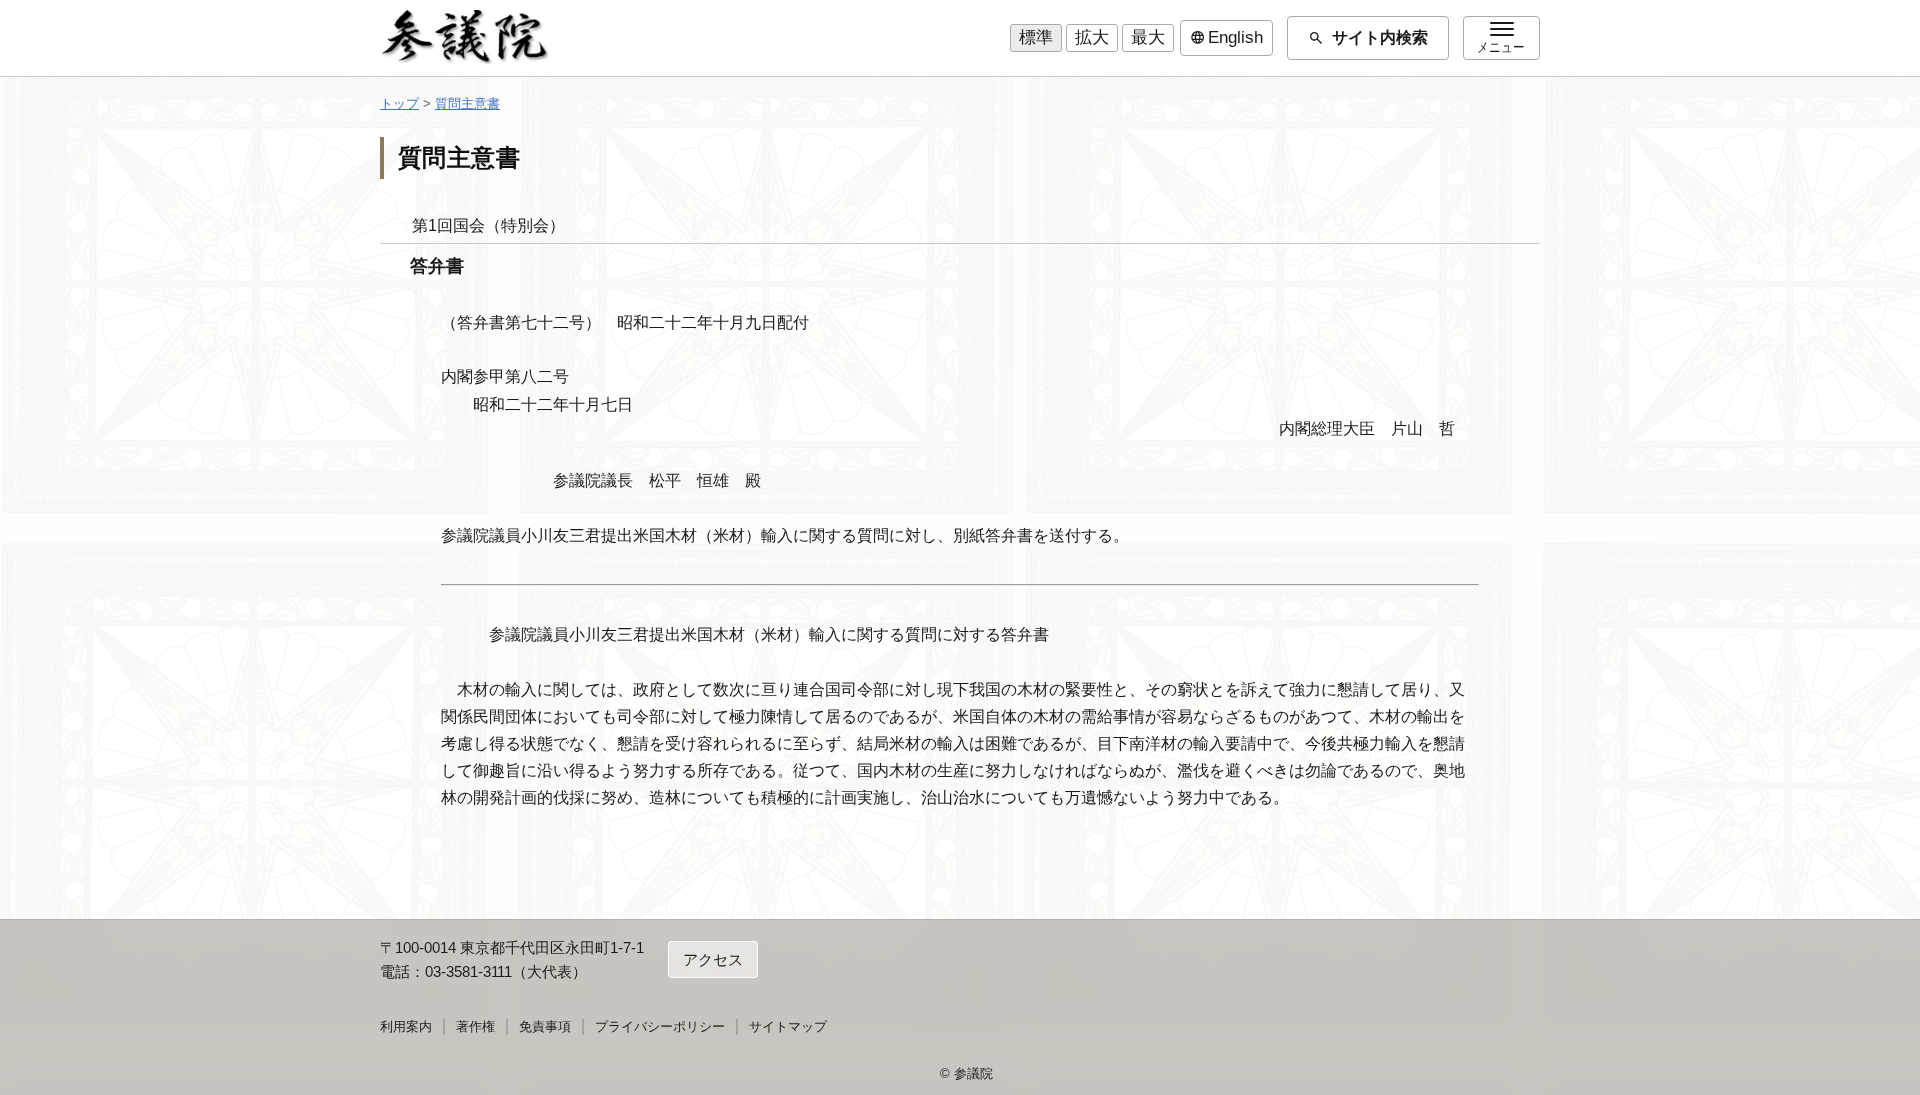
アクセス (713, 959)
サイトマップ (788, 1026)
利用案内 (406, 1026)
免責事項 (545, 1026)
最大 (1148, 37)
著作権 (475, 1026)
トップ (399, 103)
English (1226, 38)
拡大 (1092, 37)
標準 (1036, 37)
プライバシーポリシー (660, 1026)
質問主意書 (467, 103)
